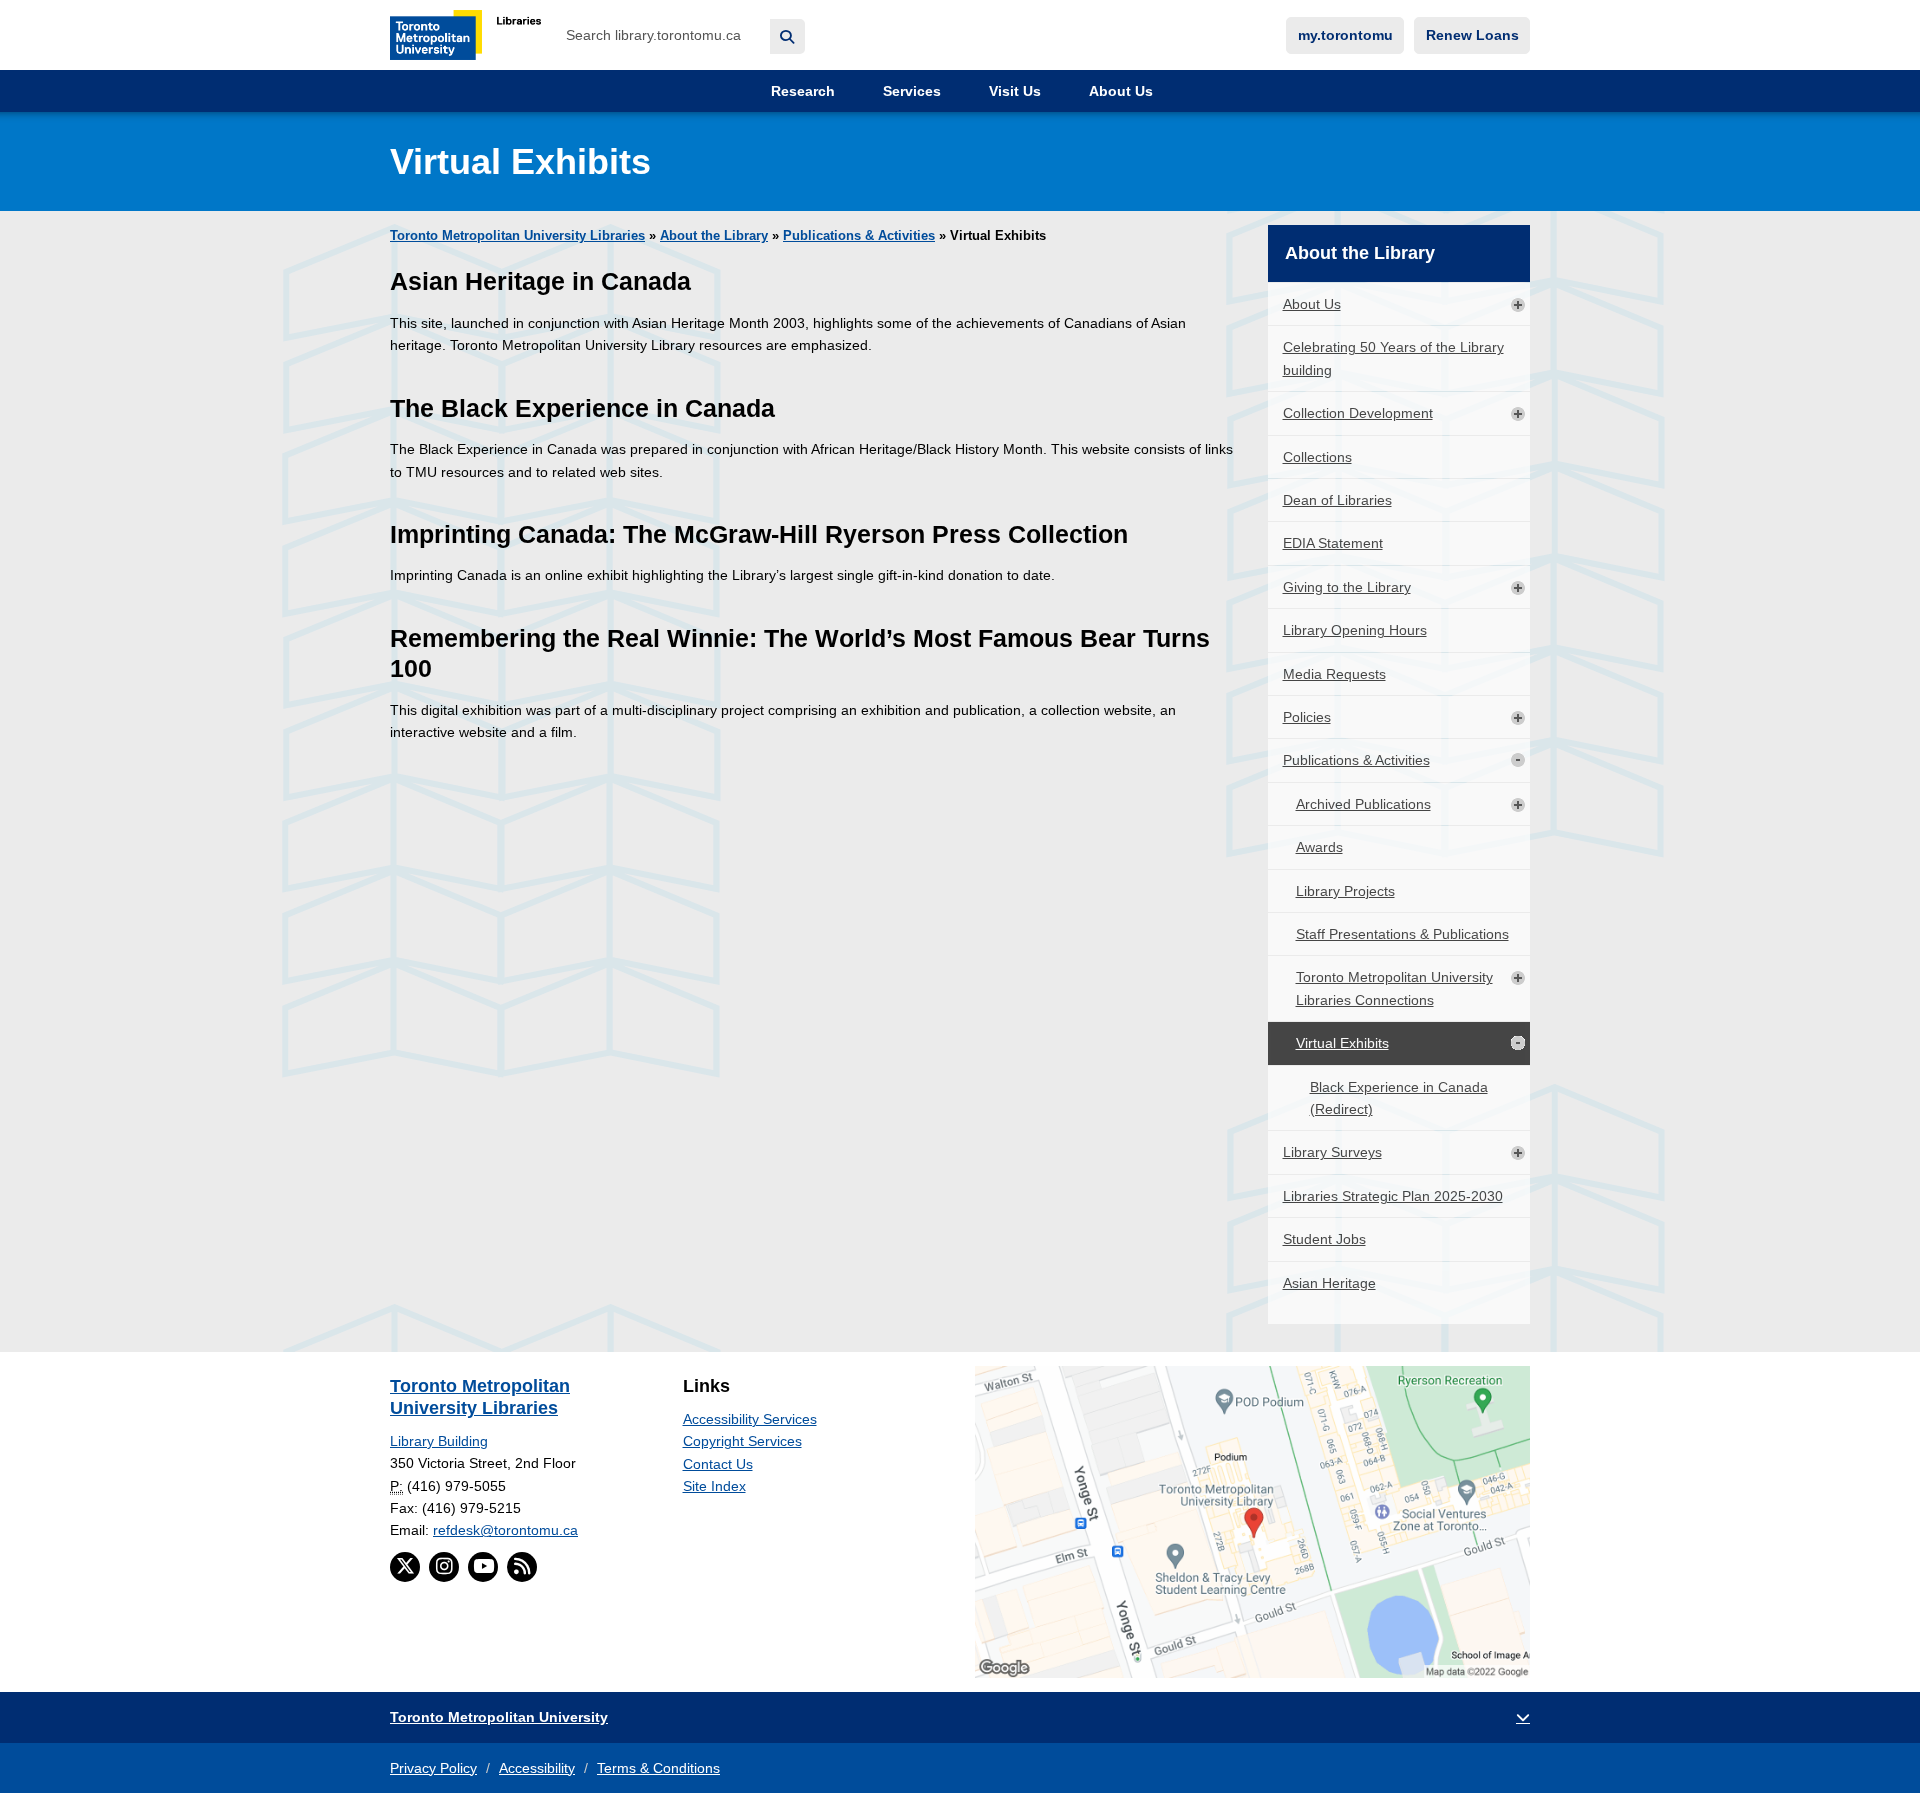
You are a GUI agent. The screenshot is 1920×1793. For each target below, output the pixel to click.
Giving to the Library (1347, 587)
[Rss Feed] (522, 1567)
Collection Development (1358, 413)
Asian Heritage (1329, 1283)
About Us (1119, 91)
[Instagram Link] (444, 1567)
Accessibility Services (750, 1419)
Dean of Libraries (1337, 500)
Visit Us (1013, 91)
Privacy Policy (433, 1768)
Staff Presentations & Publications (1402, 934)
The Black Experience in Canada (582, 408)
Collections (1317, 457)
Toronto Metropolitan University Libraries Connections (1394, 988)
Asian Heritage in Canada (540, 281)
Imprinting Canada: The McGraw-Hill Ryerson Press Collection (759, 534)
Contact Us (718, 1464)
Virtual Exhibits (1342, 1043)
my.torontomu (1345, 35)
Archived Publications (1363, 804)
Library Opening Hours (1355, 630)
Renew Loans (1472, 35)
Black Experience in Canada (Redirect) (1399, 1098)
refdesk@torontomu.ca (505, 1530)
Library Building (439, 1441)
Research (801, 91)
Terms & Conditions (658, 1768)
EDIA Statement (1333, 543)
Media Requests (1334, 674)
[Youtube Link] (483, 1567)
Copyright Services (742, 1441)
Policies (1307, 717)
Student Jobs (1324, 1239)
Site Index (714, 1486)
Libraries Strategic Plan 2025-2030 (1393, 1196)
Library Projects (1345, 891)
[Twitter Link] (405, 1567)
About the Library (714, 236)
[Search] (787, 36)
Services (910, 91)
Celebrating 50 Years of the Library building (1393, 358)
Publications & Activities (859, 236)
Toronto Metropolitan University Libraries (517, 236)
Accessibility (537, 1768)
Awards (1319, 847)
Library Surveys (1332, 1152)
